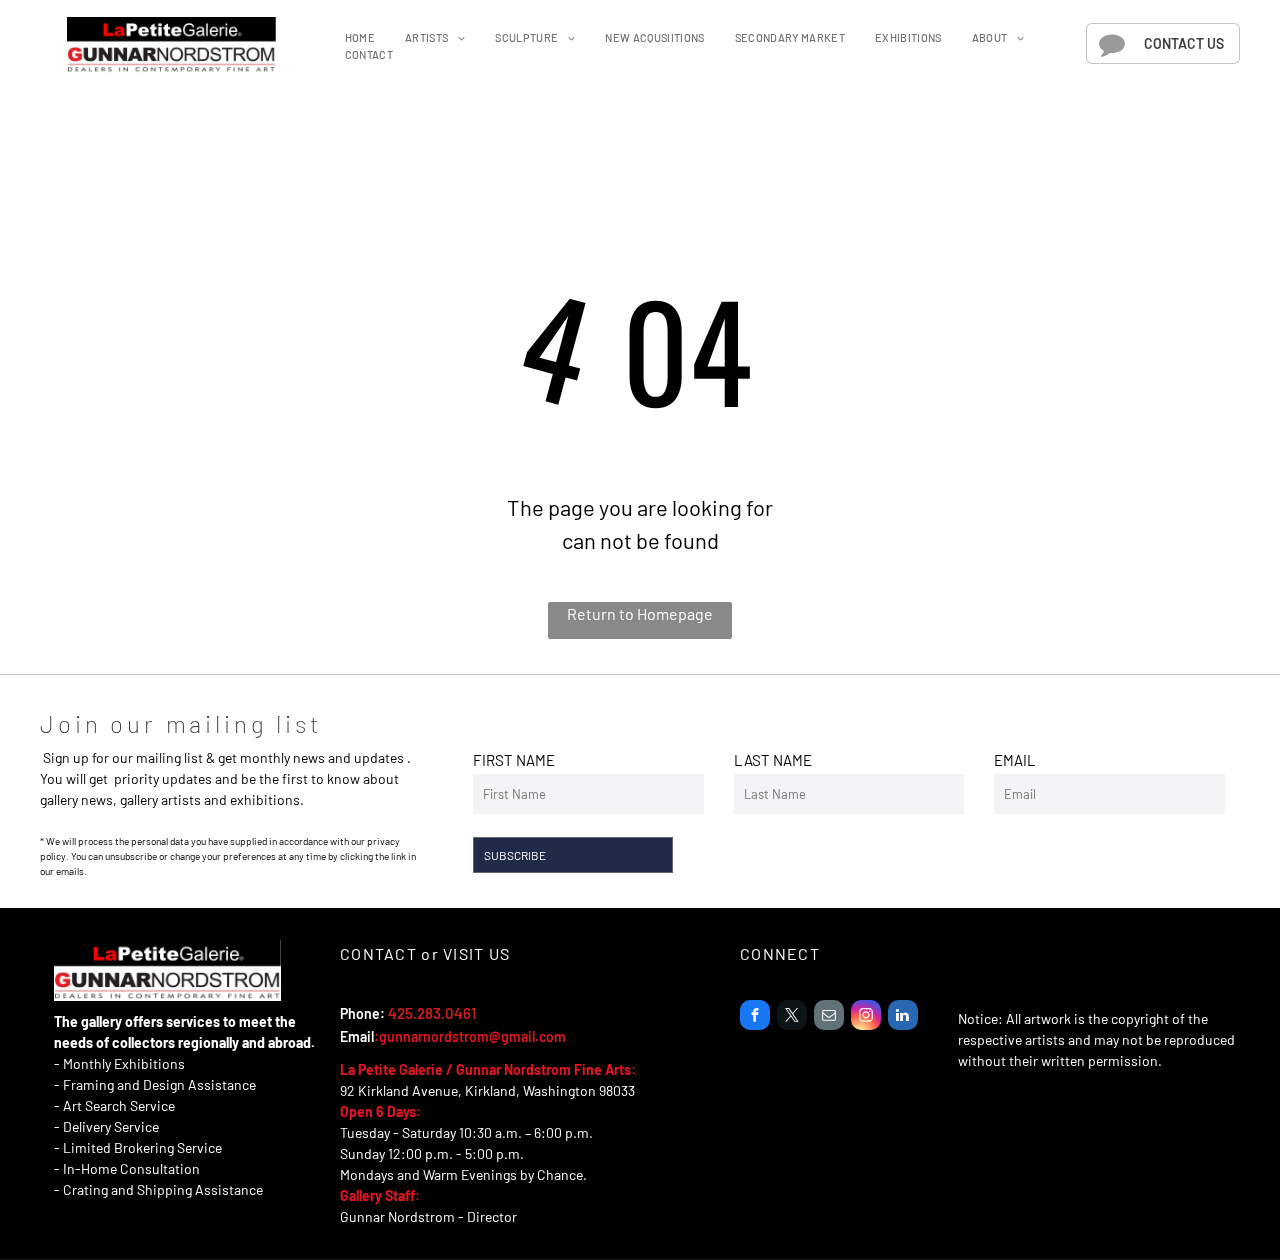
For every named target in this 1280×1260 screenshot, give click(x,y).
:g (380, 1036)
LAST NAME (773, 760)
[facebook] (755, 1017)
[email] (829, 1017)
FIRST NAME (514, 760)
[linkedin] (903, 1017)
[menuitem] (360, 38)
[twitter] (792, 1017)
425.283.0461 (432, 1013)
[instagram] (866, 1017)
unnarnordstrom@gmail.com (476, 1036)
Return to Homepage (640, 613)
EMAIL (1015, 760)
